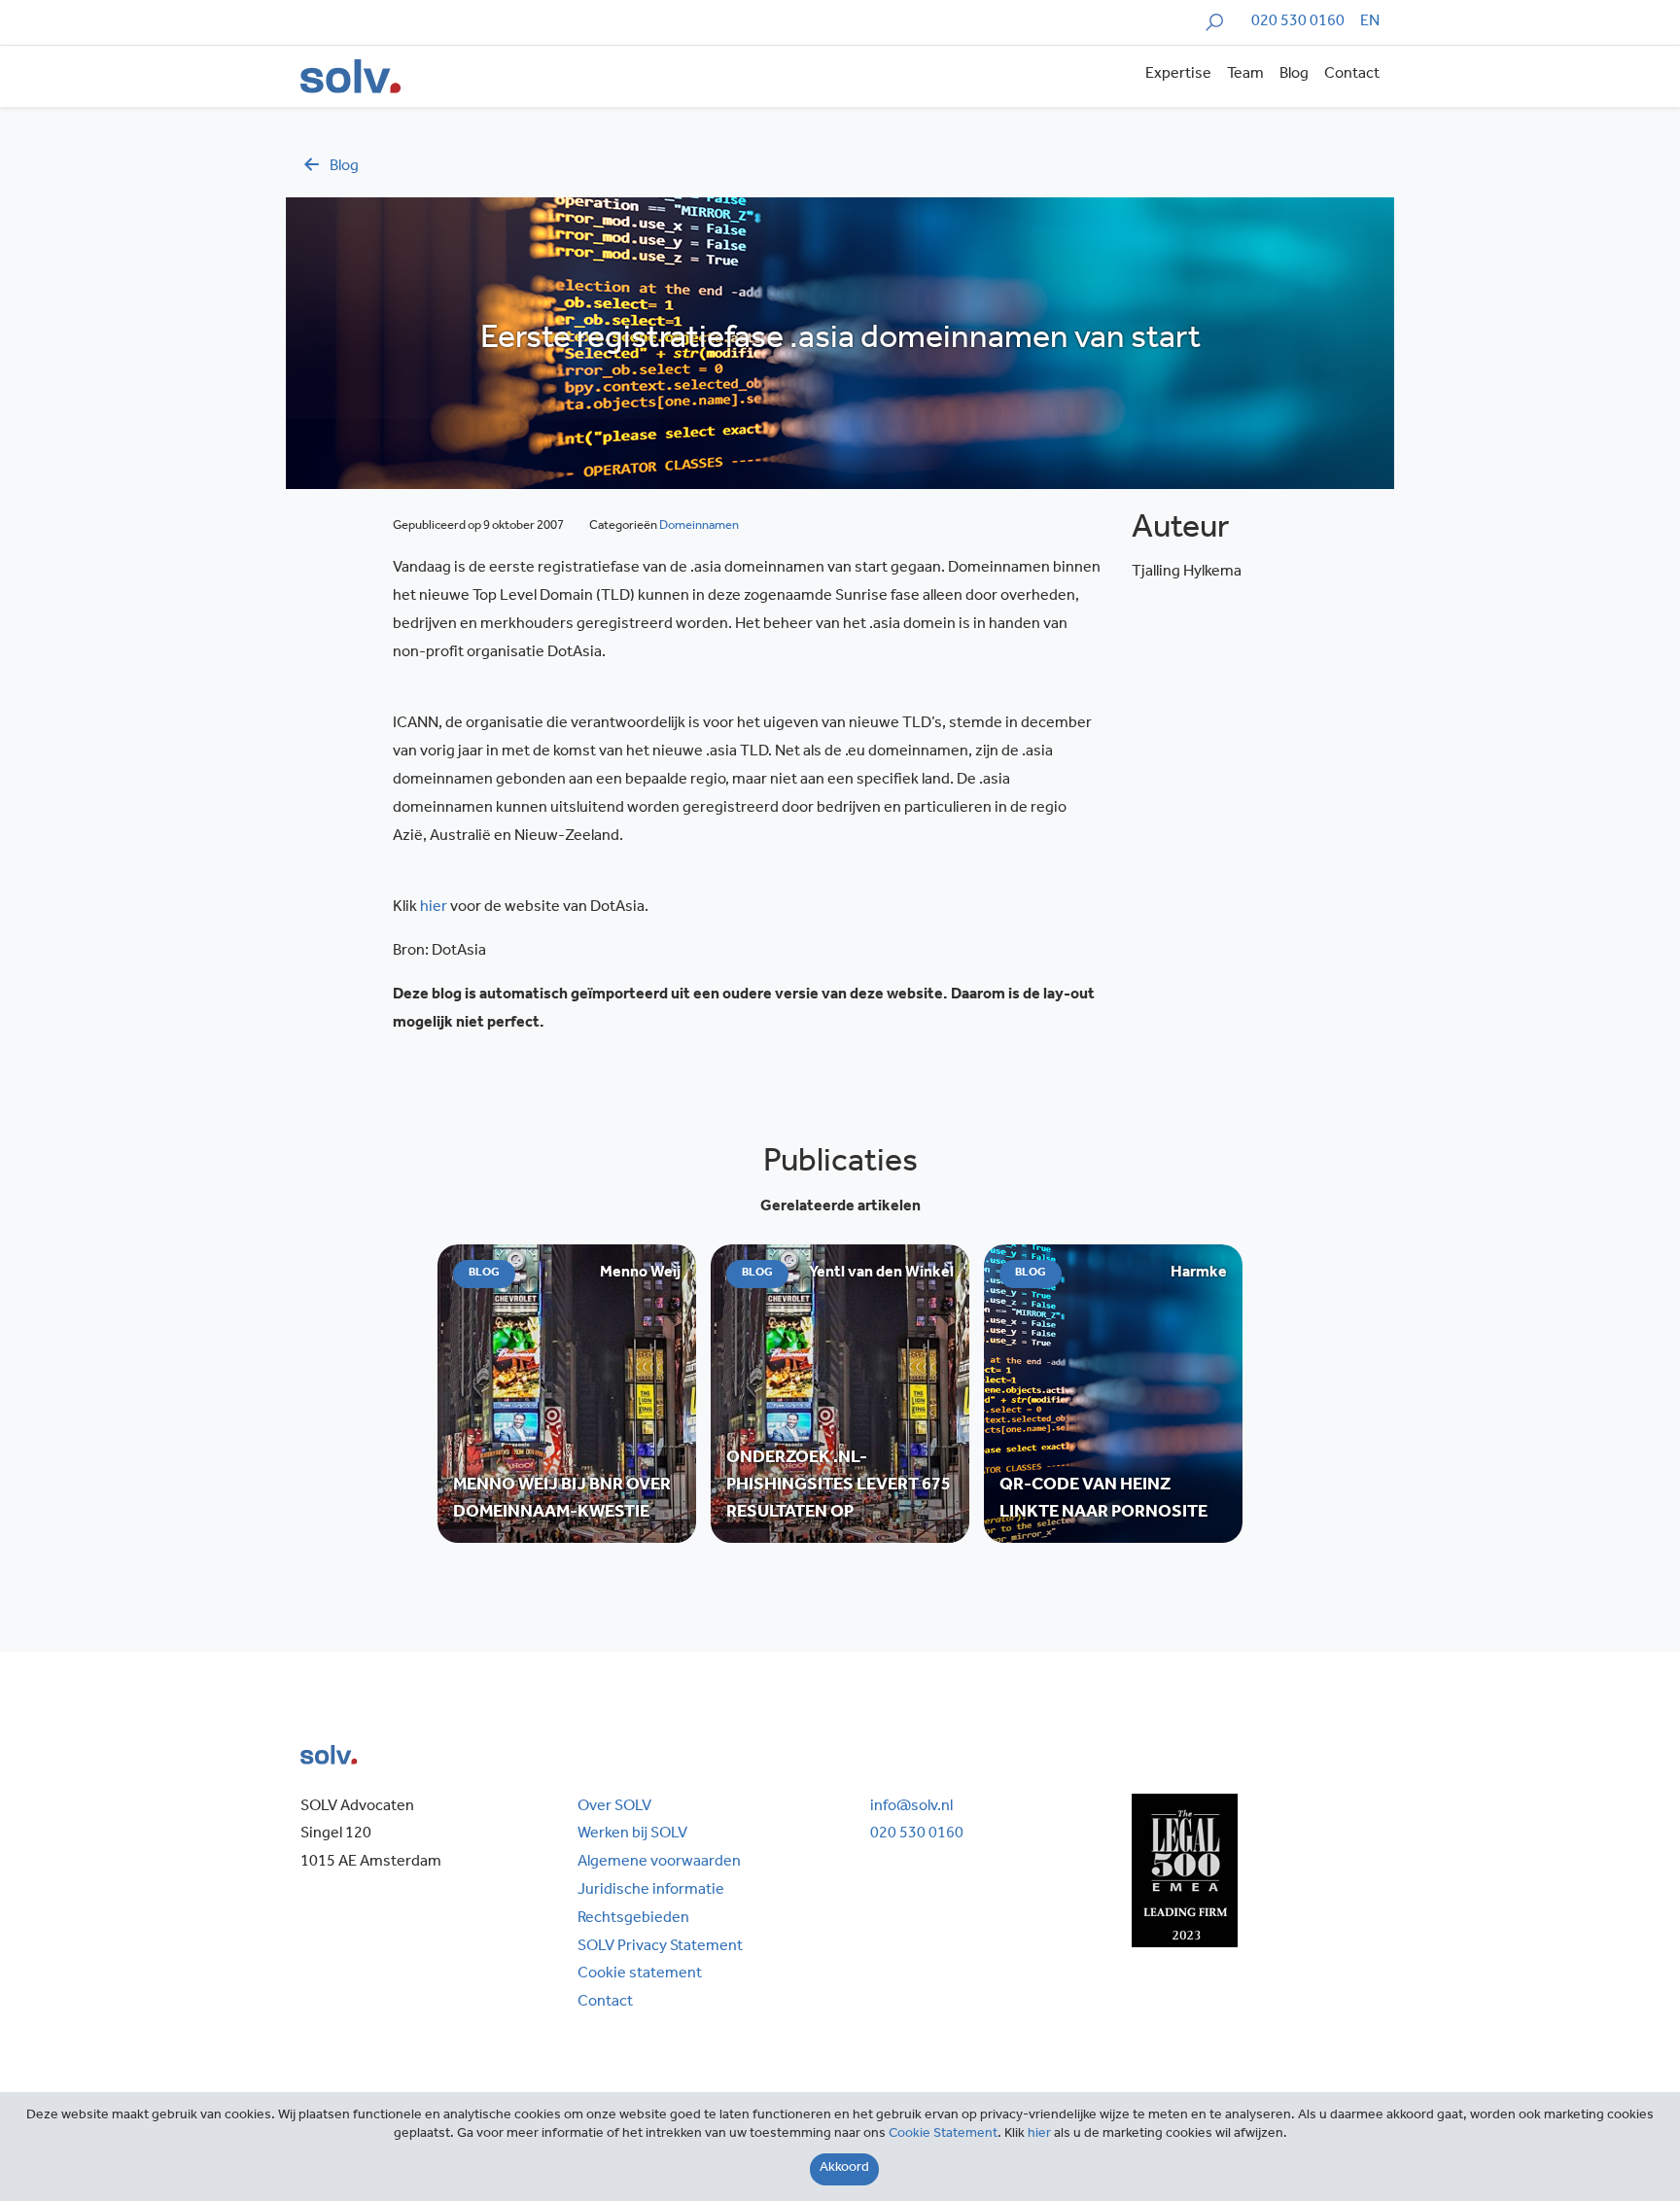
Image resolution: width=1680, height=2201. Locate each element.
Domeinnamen (699, 526)
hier (434, 908)
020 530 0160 (1298, 22)
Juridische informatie (651, 1891)
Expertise (1178, 75)
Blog (1294, 75)
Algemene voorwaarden (659, 1863)
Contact (1352, 75)
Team (1245, 75)
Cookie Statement (943, 2135)
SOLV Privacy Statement (660, 1947)
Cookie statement (640, 1974)
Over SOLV (614, 1807)
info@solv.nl (911, 1807)
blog (344, 167)
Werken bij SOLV (632, 1834)
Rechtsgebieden (633, 1919)
